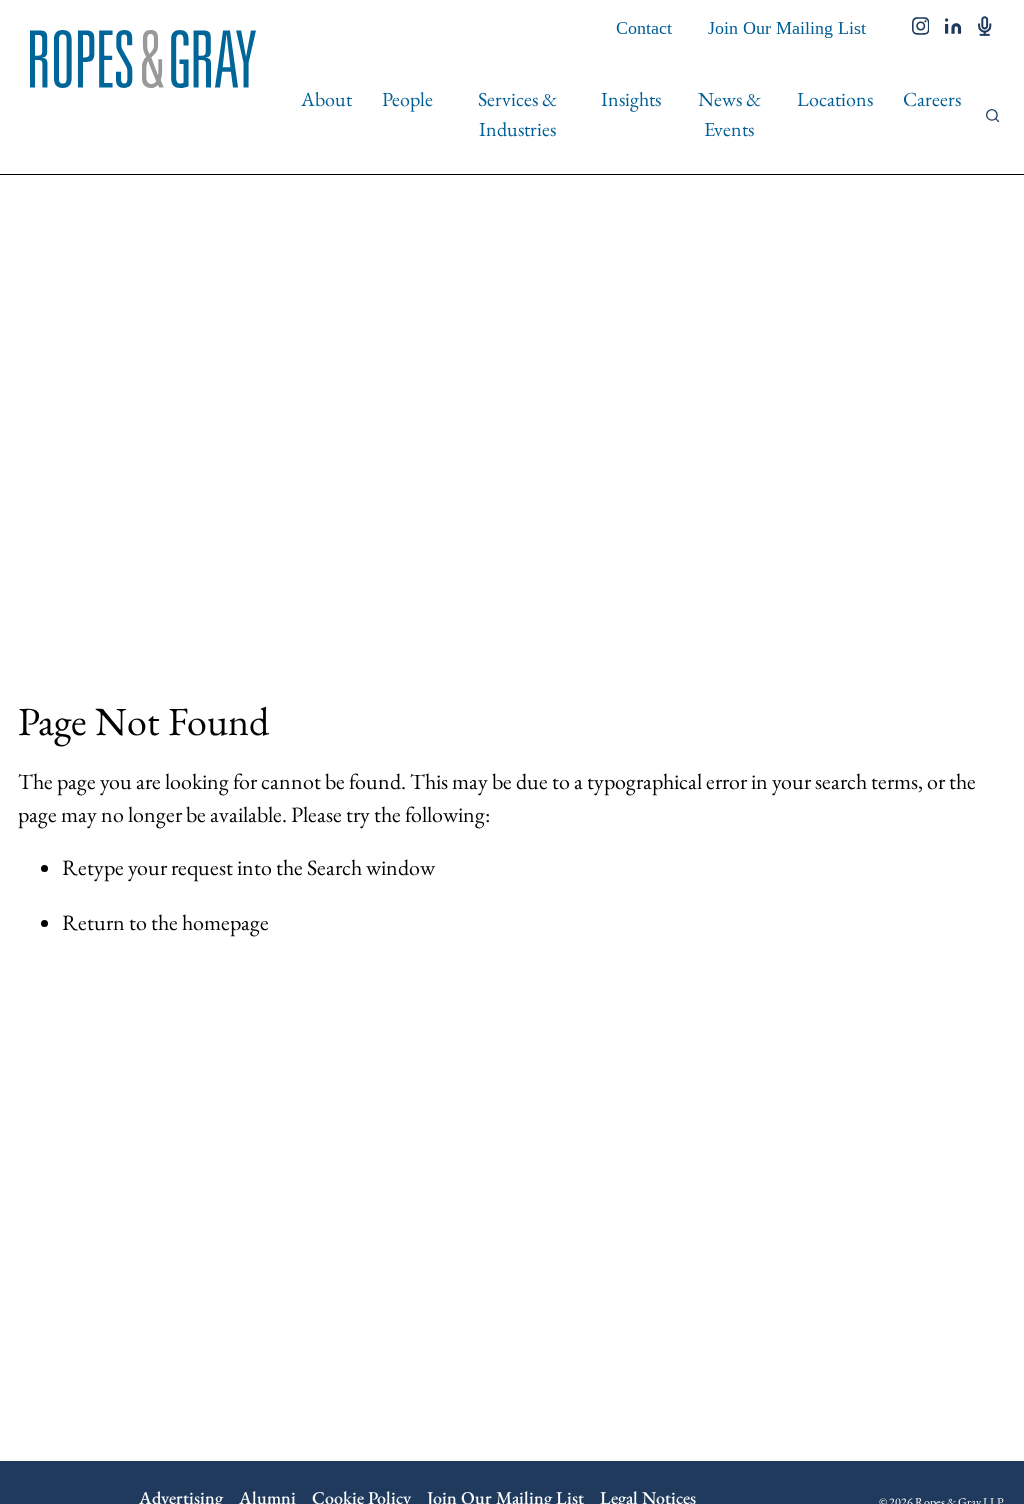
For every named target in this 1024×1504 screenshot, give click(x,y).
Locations (835, 99)
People (407, 99)
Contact (644, 28)
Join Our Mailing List (787, 28)
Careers (932, 99)
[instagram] (921, 28)
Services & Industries (517, 114)
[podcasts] (985, 28)
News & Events (729, 114)
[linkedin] (953, 28)
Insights (631, 99)
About (326, 99)
